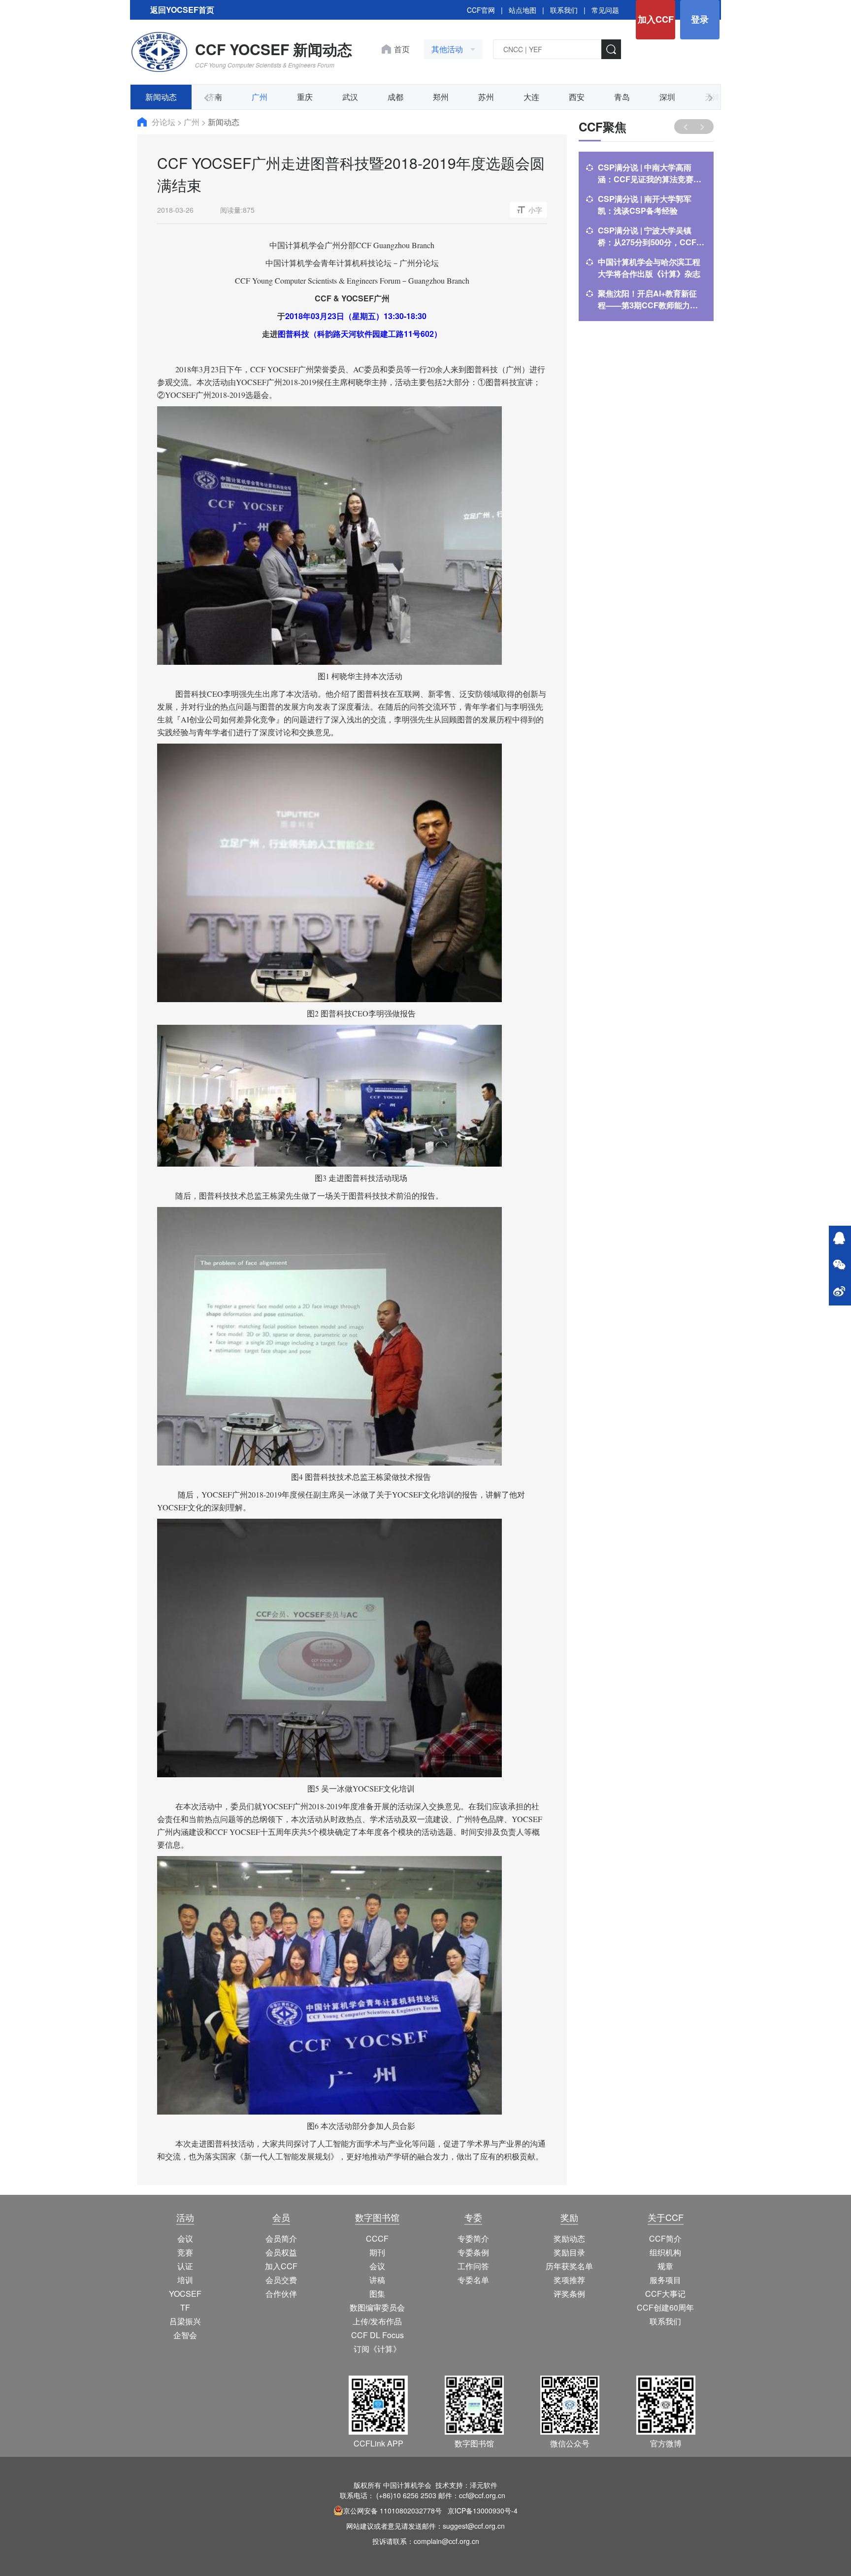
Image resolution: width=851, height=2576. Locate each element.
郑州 (441, 97)
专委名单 (473, 2280)
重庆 (305, 97)
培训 (185, 2280)
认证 (185, 2266)
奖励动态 (569, 2238)
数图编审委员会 (377, 2307)
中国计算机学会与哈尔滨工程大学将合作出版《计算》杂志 (649, 268)
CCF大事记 (665, 2294)
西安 (577, 97)
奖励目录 (569, 2252)
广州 (260, 97)
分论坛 (164, 122)
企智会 (185, 2335)
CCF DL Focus (377, 2335)
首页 (402, 49)
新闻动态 (161, 97)
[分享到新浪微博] (839, 1292)
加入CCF (656, 19)
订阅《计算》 (377, 2349)
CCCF (377, 2238)
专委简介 (473, 2238)
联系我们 (564, 10)
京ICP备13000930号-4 (483, 2511)
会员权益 (281, 2252)
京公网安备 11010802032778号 (393, 2511)
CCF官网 (481, 10)
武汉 (350, 97)
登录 (700, 19)
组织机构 (665, 2252)
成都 (395, 97)
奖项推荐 (569, 2280)
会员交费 (281, 2280)
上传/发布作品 (377, 2321)
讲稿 (377, 2280)
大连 (531, 97)
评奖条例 (569, 2294)
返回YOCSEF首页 (182, 10)
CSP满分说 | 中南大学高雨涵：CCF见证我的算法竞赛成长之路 (650, 173)
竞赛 (185, 2252)
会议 (185, 2238)
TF (185, 2307)
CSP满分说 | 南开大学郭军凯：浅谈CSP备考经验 (645, 205)
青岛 (622, 97)
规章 (665, 2266)
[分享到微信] (839, 1266)
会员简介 (281, 2238)
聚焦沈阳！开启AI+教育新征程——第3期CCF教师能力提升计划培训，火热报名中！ (648, 299)
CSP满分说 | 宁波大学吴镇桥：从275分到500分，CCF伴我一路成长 (651, 236)
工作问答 (473, 2266)
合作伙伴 (281, 2294)
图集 (377, 2294)
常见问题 (605, 10)
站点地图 (523, 10)
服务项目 (665, 2280)
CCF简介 (665, 2238)
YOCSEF (185, 2294)
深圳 (667, 97)
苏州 (486, 97)
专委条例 (473, 2252)
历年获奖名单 (569, 2266)
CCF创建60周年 (665, 2307)
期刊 (377, 2252)
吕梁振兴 (185, 2321)
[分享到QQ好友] (839, 1239)
